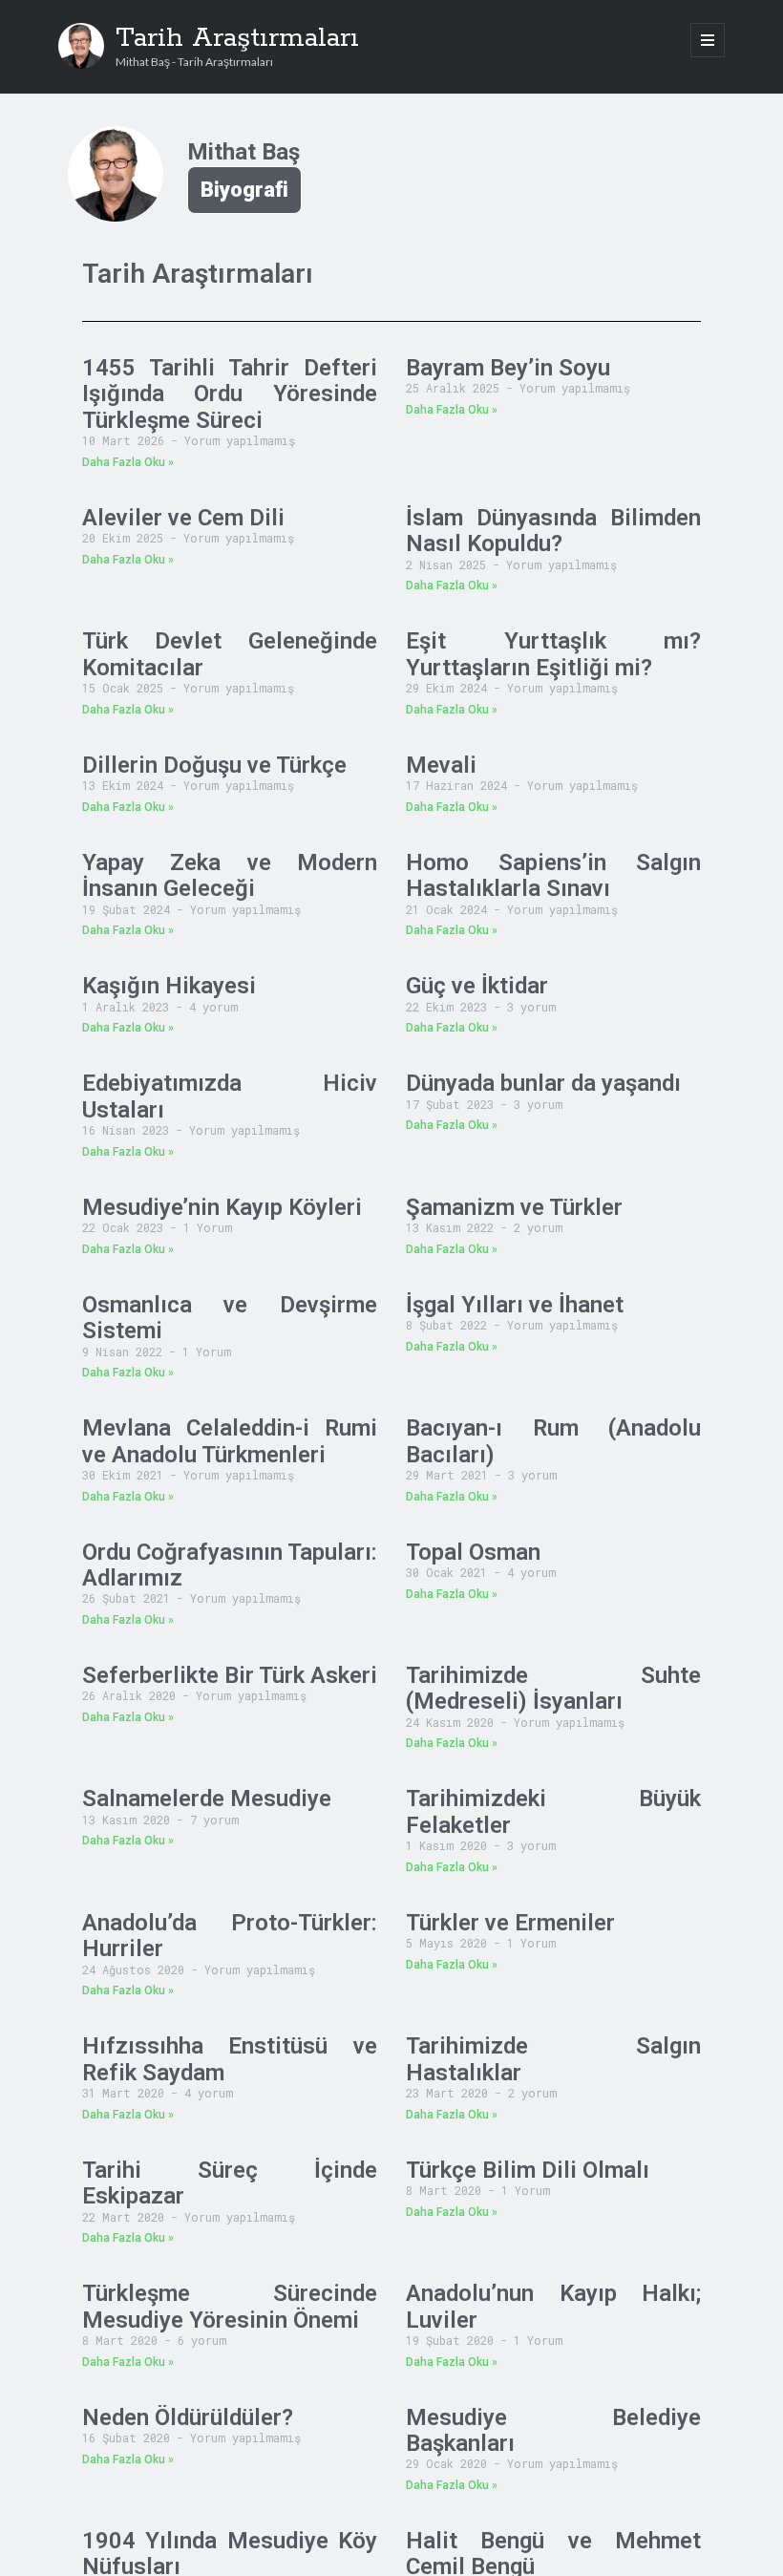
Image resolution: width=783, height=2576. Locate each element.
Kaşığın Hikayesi (169, 986)
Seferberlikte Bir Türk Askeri (230, 1675)
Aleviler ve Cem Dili (183, 518)
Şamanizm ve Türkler (514, 1207)
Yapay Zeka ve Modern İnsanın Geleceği (230, 875)
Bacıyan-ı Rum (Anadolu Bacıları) (553, 1441)
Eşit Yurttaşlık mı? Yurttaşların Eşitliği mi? (553, 654)
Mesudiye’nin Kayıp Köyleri (222, 1207)
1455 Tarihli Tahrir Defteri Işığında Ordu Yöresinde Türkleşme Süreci (230, 394)
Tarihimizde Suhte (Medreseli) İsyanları (553, 1688)
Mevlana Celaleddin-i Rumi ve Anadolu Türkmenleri (230, 1441)
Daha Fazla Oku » (128, 462)
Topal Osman (473, 1552)
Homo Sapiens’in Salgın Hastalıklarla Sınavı (553, 875)
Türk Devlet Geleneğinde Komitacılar (230, 654)
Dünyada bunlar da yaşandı (543, 1083)
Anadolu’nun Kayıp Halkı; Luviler (553, 2306)
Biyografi (244, 190)
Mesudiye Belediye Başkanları (553, 2430)
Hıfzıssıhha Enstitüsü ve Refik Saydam (230, 2059)
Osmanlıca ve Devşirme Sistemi (230, 1318)
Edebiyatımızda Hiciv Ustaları (230, 1096)
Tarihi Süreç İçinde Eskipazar (230, 2183)
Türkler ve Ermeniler (510, 1923)
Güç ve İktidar (477, 986)
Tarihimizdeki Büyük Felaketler (553, 1811)
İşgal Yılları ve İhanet (515, 1305)
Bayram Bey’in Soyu (508, 368)
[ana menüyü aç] (708, 40)
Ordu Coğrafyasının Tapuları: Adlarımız (230, 1565)
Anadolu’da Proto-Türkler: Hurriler (230, 1936)
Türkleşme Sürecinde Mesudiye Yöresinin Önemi (230, 2306)
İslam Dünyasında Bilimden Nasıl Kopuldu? (553, 531)
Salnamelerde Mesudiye (207, 1799)
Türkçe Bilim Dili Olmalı (528, 2170)
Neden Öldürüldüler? (188, 2417)
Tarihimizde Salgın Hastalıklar (553, 2059)
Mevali (441, 765)
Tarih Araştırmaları (237, 38)
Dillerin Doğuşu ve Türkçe (214, 765)
